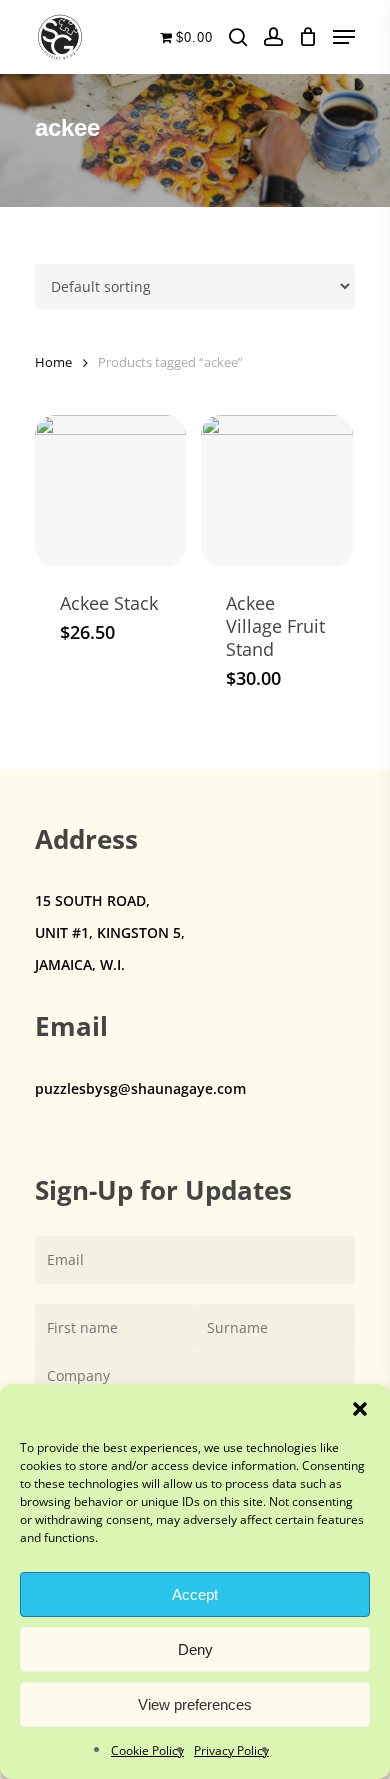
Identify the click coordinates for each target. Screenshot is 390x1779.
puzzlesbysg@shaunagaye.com (140, 1088)
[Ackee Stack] (110, 490)
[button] (360, 1409)
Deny (195, 1649)
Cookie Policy (147, 1750)
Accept (195, 1594)
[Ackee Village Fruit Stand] (276, 490)
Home (53, 362)
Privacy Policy (231, 1750)
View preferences (195, 1704)
